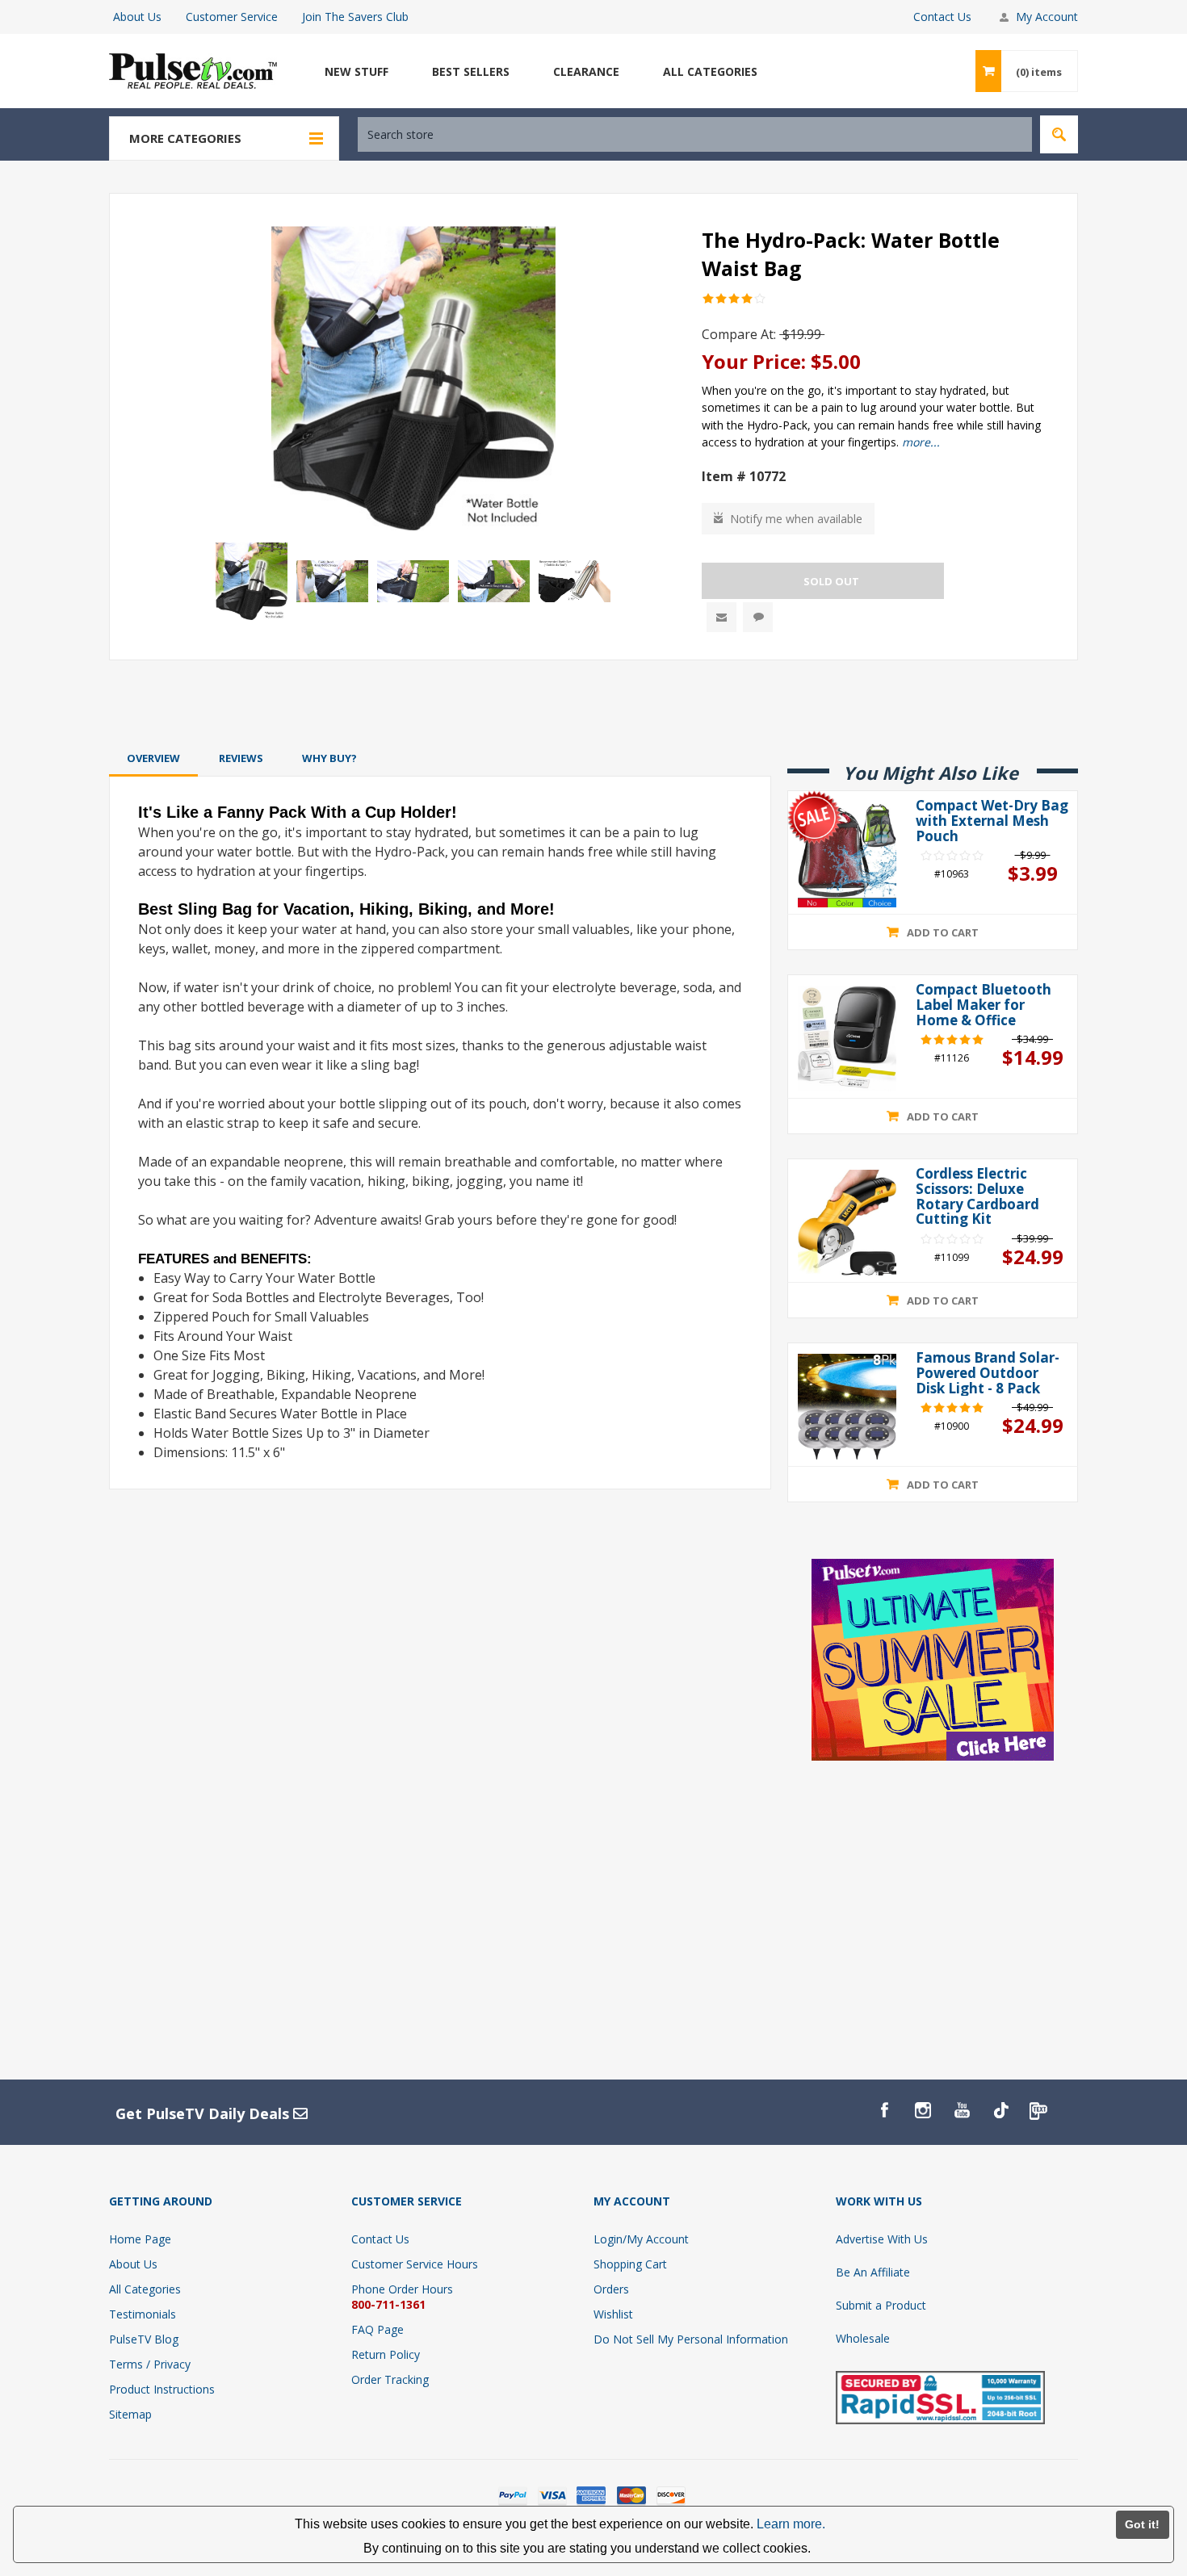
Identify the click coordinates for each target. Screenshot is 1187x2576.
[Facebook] (884, 2110)
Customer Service (232, 17)
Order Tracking (390, 2379)
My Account (1047, 17)
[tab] (153, 758)
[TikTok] (1000, 2110)
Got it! (1142, 2524)
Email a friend (721, 617)
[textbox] (695, 134)
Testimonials (143, 2314)
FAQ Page (377, 2329)
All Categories (145, 2289)
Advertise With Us (882, 2239)
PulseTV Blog (144, 2339)
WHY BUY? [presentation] (329, 758)
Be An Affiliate (873, 2272)
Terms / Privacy (150, 2364)
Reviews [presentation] (241, 758)
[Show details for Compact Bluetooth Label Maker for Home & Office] (847, 1039)
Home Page (140, 2239)
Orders (611, 2289)
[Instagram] (923, 2110)
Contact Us (942, 17)
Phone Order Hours (402, 2289)
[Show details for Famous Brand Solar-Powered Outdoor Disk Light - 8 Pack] (847, 1407)
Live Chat (758, 617)
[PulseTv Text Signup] (1039, 2110)
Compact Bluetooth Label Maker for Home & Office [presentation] (984, 1005)
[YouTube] (962, 2110)
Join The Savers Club (355, 17)
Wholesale (863, 2338)
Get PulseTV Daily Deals (204, 2113)
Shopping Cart (630, 2264)
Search (1059, 134)
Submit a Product (881, 2305)
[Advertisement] (593, 703)
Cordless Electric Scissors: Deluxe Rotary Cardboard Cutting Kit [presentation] (977, 1197)
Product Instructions (162, 2389)
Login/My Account (641, 2239)
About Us (137, 17)
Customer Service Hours (415, 2264)
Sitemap (130, 2414)
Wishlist (613, 2314)
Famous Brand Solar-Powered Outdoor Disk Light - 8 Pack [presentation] (988, 1373)
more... (921, 442)
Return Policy (386, 2354)
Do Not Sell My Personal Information (691, 2339)
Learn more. (791, 2524)
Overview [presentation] (153, 758)
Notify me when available (796, 519)
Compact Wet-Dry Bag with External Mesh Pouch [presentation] (992, 821)
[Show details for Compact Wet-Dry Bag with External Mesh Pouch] (847, 854)
